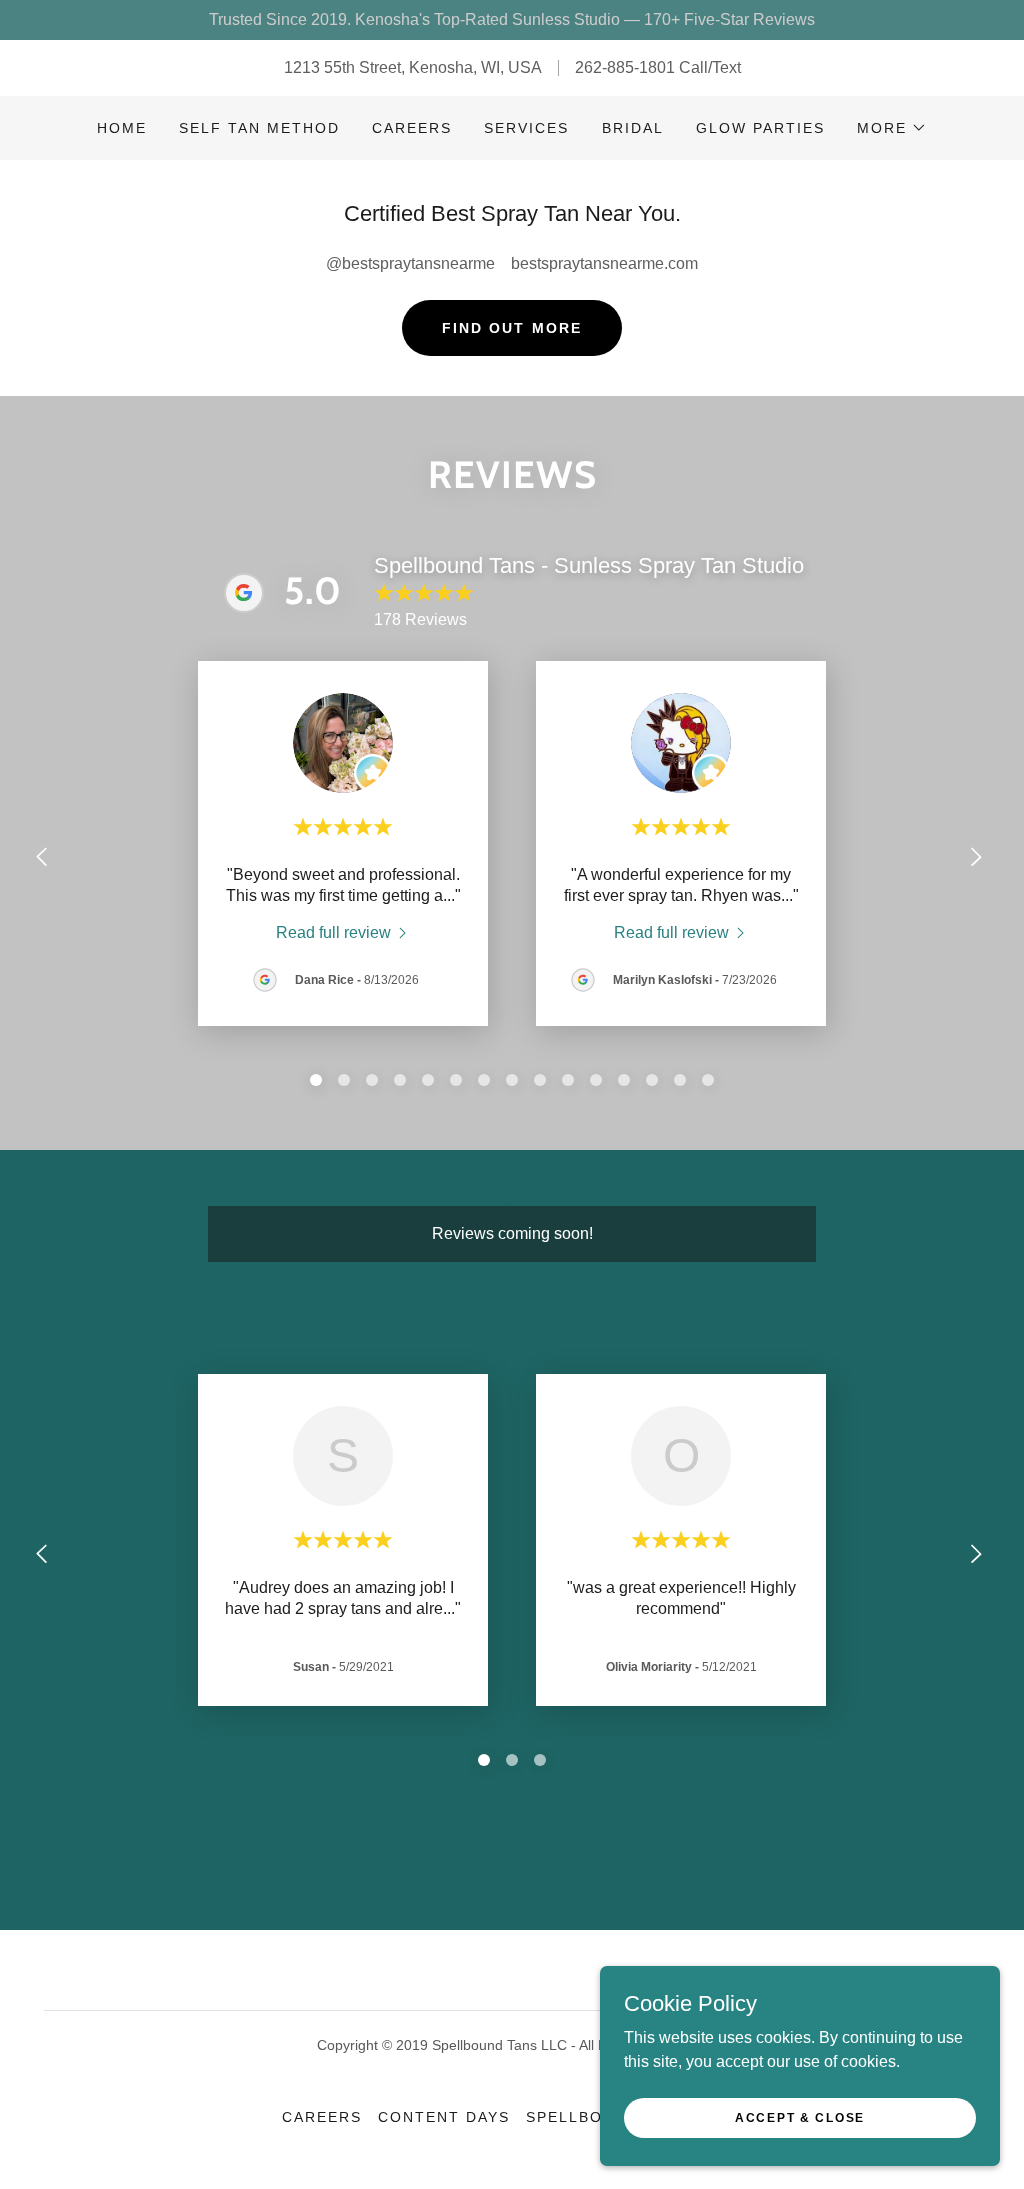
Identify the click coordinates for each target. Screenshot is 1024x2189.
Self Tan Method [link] (259, 128)
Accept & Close (800, 2117)
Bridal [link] (633, 128)
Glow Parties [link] (760, 128)
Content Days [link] (444, 2117)
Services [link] (526, 128)
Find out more (511, 328)
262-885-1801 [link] (625, 67)
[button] (892, 128)
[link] (343, 932)
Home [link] (122, 128)
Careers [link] (412, 128)
